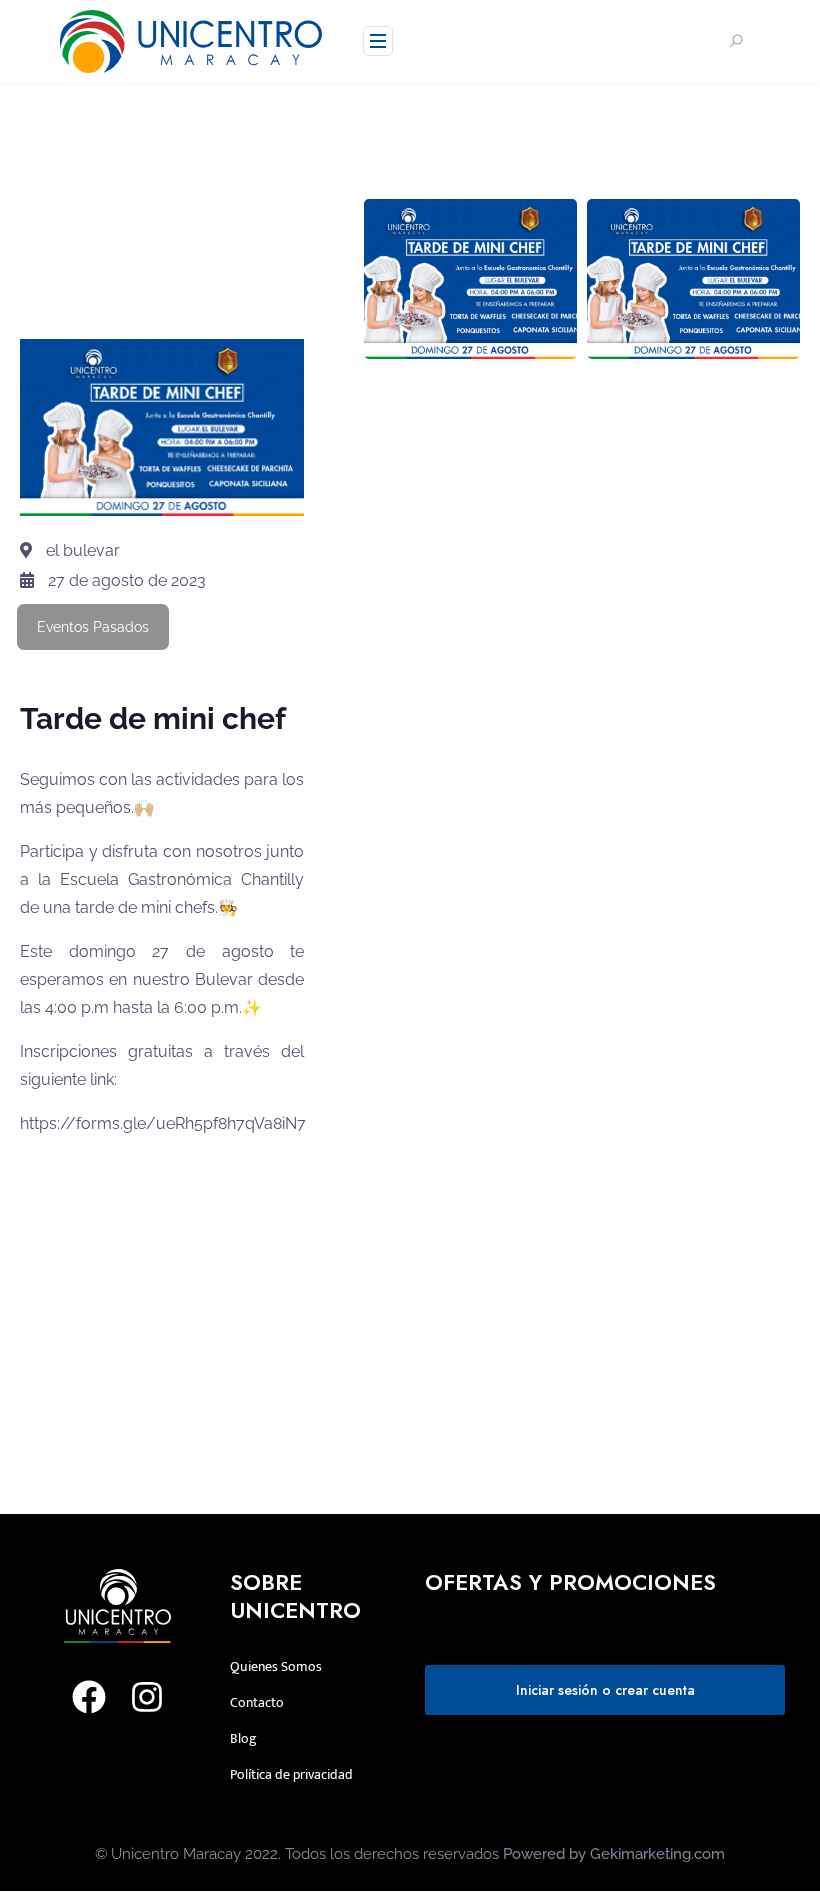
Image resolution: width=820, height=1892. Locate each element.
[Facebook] (89, 1697)
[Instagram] (147, 1697)
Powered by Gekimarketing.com (614, 1854)
